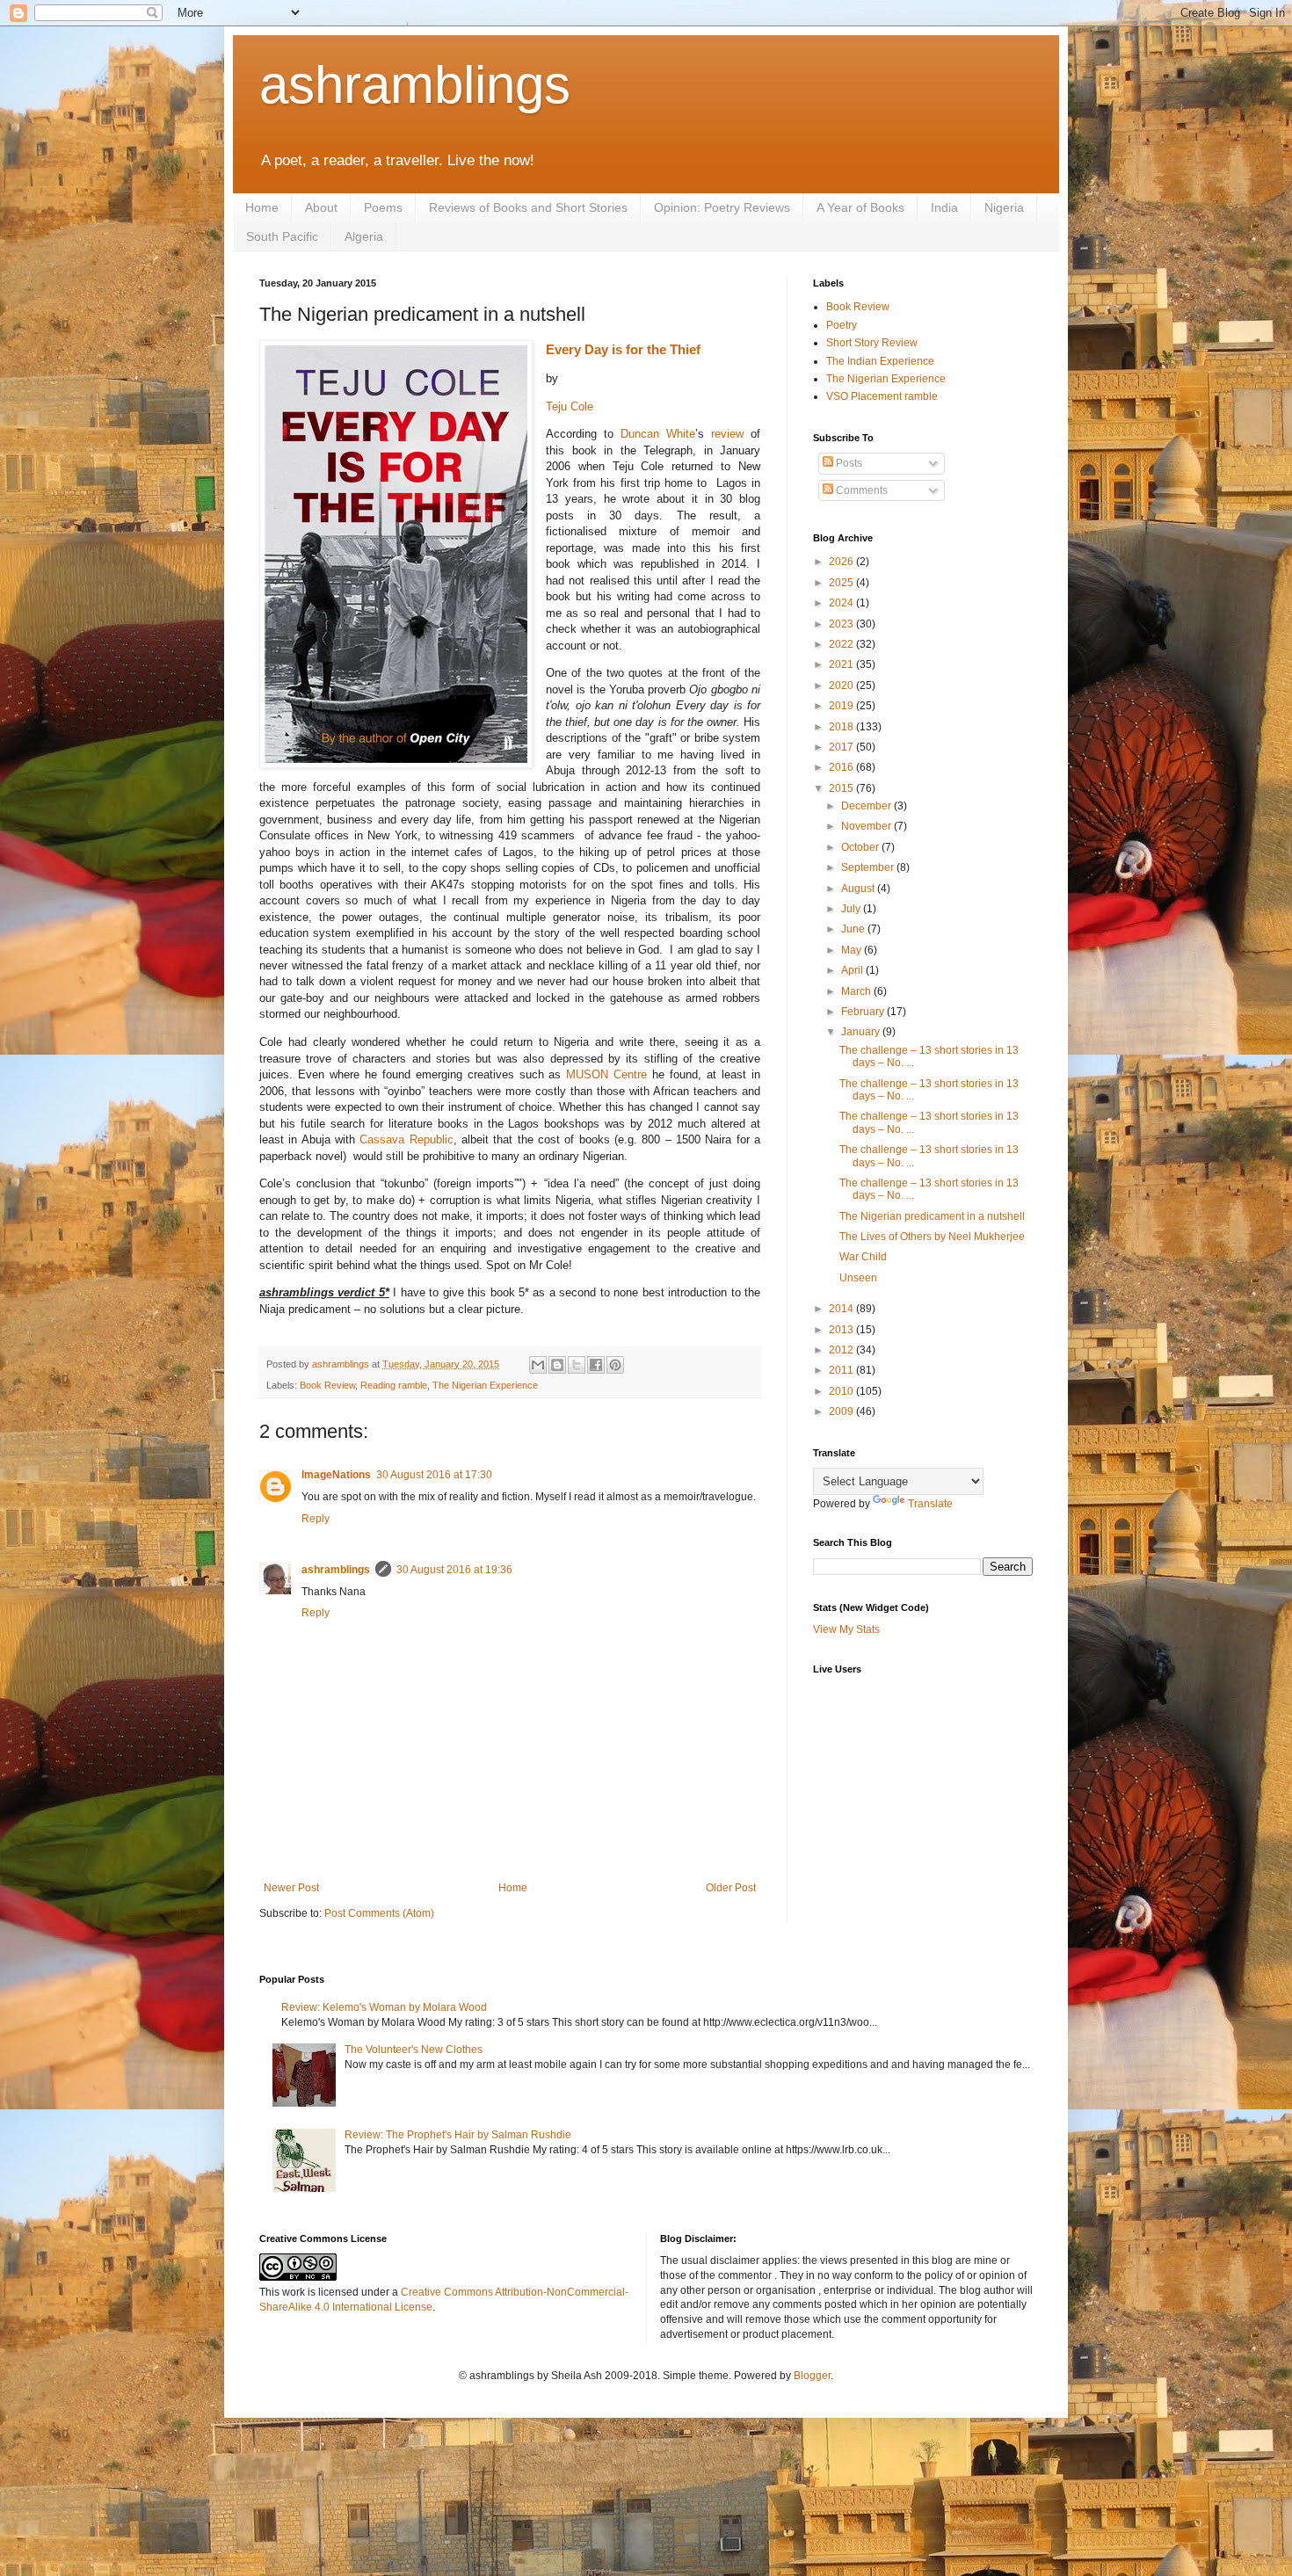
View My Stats (846, 1629)
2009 (842, 1411)
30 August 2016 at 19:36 (454, 1570)
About (321, 207)
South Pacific (282, 236)
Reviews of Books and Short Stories (528, 207)
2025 (842, 583)
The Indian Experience (880, 361)
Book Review (327, 1385)
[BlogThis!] (557, 1365)
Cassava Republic (406, 1139)
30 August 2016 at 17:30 (434, 1475)
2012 (842, 1350)
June (854, 929)
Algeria (364, 236)
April (853, 970)
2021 (842, 664)
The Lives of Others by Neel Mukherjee (932, 1237)
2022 (842, 644)
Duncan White (658, 434)
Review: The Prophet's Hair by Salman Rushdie (458, 2135)
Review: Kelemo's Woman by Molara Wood (384, 2007)
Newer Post (291, 1888)
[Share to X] (577, 1365)
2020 (842, 686)
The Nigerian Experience (485, 1385)
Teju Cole (570, 406)
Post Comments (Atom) (379, 1913)
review (727, 434)
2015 (842, 788)
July (852, 909)
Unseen (858, 1278)
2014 (842, 1309)
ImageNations (336, 1475)
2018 (842, 727)
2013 (842, 1330)
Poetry (842, 325)
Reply (316, 1519)
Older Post (731, 1888)
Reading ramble (394, 1385)
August (859, 889)
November (867, 826)
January (862, 1032)
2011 (842, 1370)
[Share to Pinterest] (615, 1365)
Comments (860, 490)
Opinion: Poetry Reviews (722, 207)
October (861, 847)
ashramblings (415, 85)
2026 (842, 562)
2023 (842, 624)
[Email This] (538, 1365)
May (853, 950)
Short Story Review (872, 343)
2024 (842, 603)
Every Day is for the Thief (623, 349)
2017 (842, 747)
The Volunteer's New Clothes (414, 2050)
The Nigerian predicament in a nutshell (932, 1216)
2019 (842, 706)
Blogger (812, 2376)
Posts (848, 463)
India (944, 207)
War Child (863, 1257)
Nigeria (1004, 207)
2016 (842, 767)
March (857, 991)
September (869, 867)
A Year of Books (860, 207)
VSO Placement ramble (882, 396)
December (867, 806)
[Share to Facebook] (596, 1365)
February (864, 1012)
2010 (842, 1391)
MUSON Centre (606, 1074)
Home (262, 207)
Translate (930, 1504)
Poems (383, 207)
